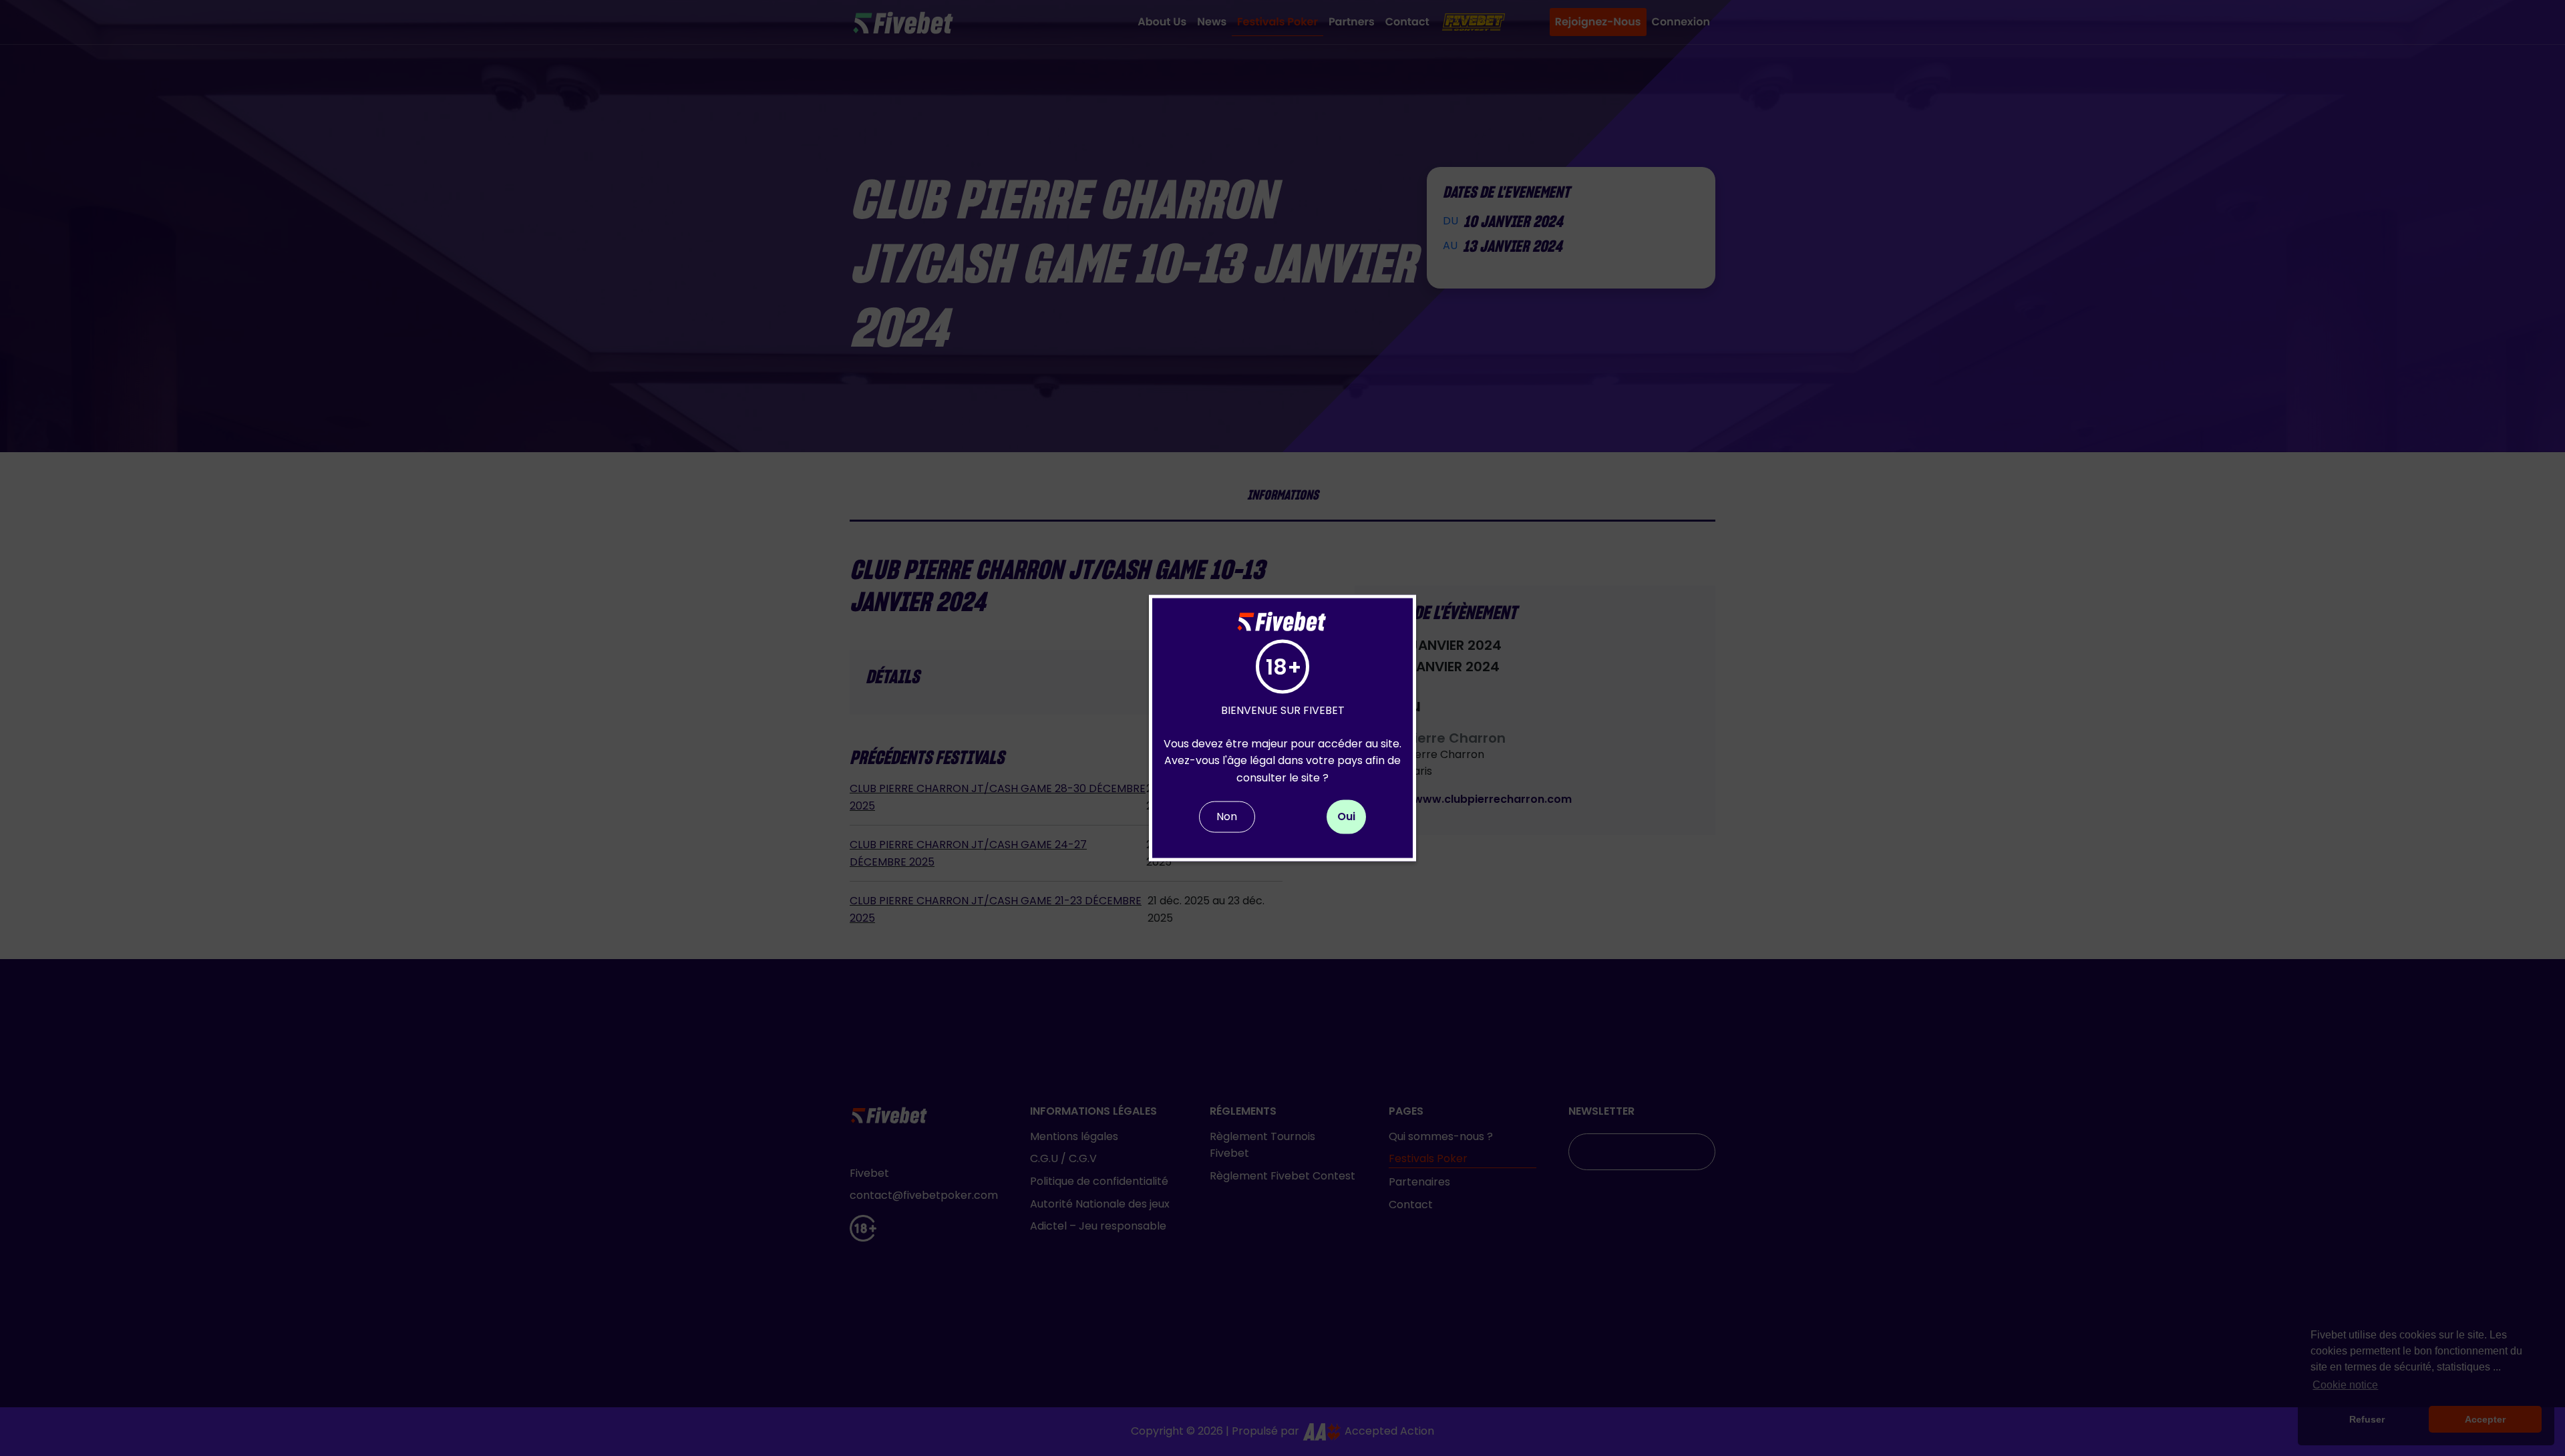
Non (1227, 816)
